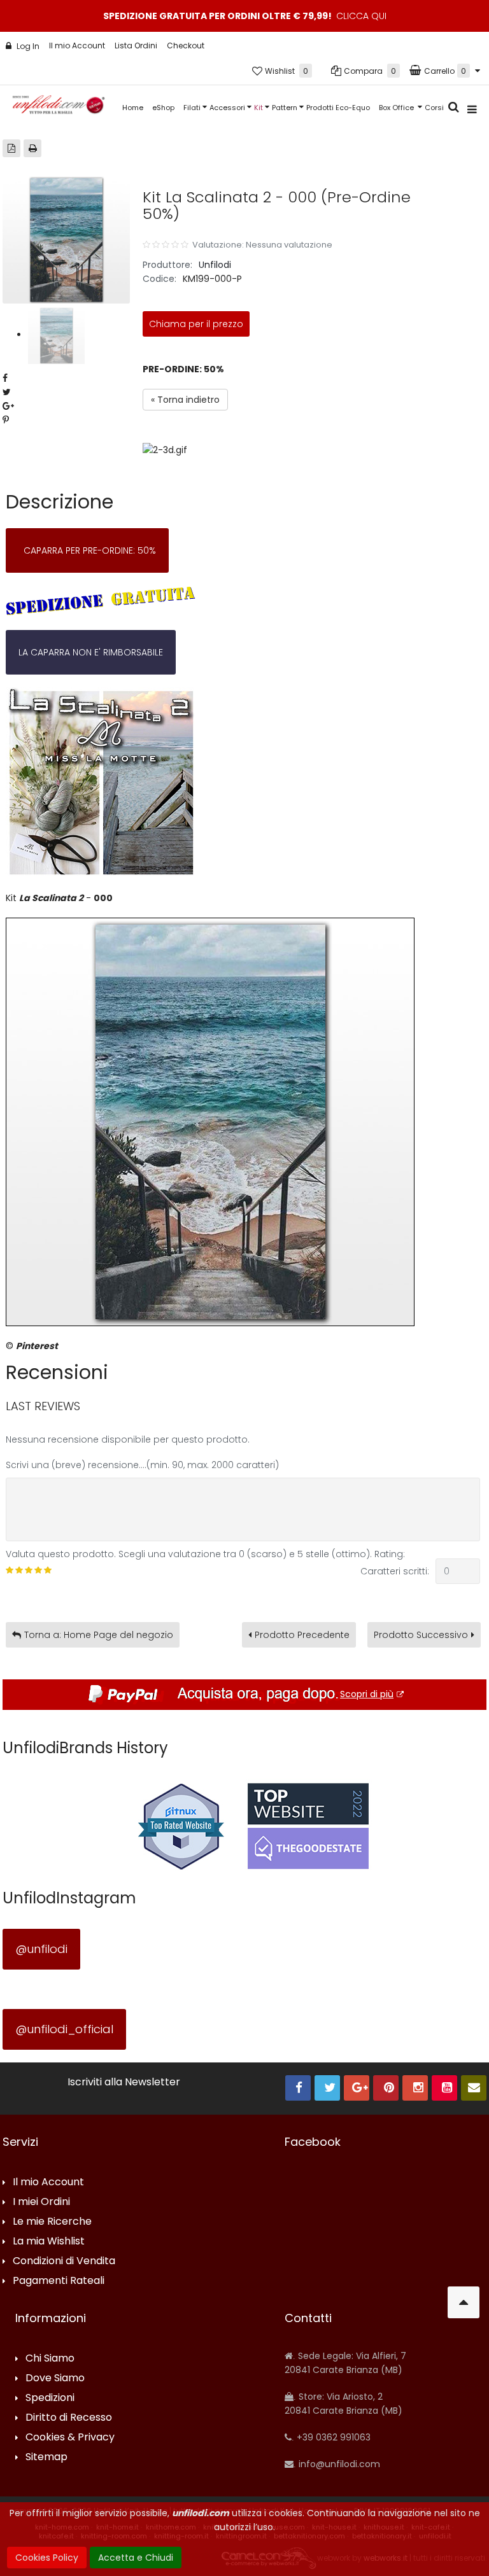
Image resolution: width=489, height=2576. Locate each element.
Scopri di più (367, 1694)
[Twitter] (327, 2088)
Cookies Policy (47, 2558)
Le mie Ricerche (52, 2222)
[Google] (357, 2088)
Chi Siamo (50, 2359)
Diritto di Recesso (69, 2418)
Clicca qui (361, 16)
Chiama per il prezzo (196, 324)
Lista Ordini (136, 45)
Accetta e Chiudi (136, 2558)
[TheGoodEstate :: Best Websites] (308, 1826)
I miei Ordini (41, 2202)
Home (133, 108)
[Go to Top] (464, 2302)
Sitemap (46, 2457)
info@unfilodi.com (338, 2464)
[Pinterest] (386, 2088)
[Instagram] (415, 2088)
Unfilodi (215, 265)
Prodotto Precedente (302, 1635)
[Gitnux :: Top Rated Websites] (181, 1826)
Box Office (397, 108)
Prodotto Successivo (421, 1635)
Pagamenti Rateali (59, 2281)
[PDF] (11, 148)
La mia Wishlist (49, 2242)
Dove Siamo (55, 2378)
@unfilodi (41, 1949)
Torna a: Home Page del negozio (99, 1635)
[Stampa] (32, 148)
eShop (163, 108)
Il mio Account (77, 45)
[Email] (474, 2088)
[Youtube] (444, 2088)
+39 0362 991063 (332, 2437)
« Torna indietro (185, 400)
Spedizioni (50, 2398)
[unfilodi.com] (59, 108)
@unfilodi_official (64, 2029)
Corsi (434, 108)
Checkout (186, 45)
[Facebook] (298, 2088)
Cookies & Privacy (70, 2438)
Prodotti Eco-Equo (338, 108)
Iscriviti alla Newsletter (124, 2082)
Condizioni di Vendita (64, 2261)
